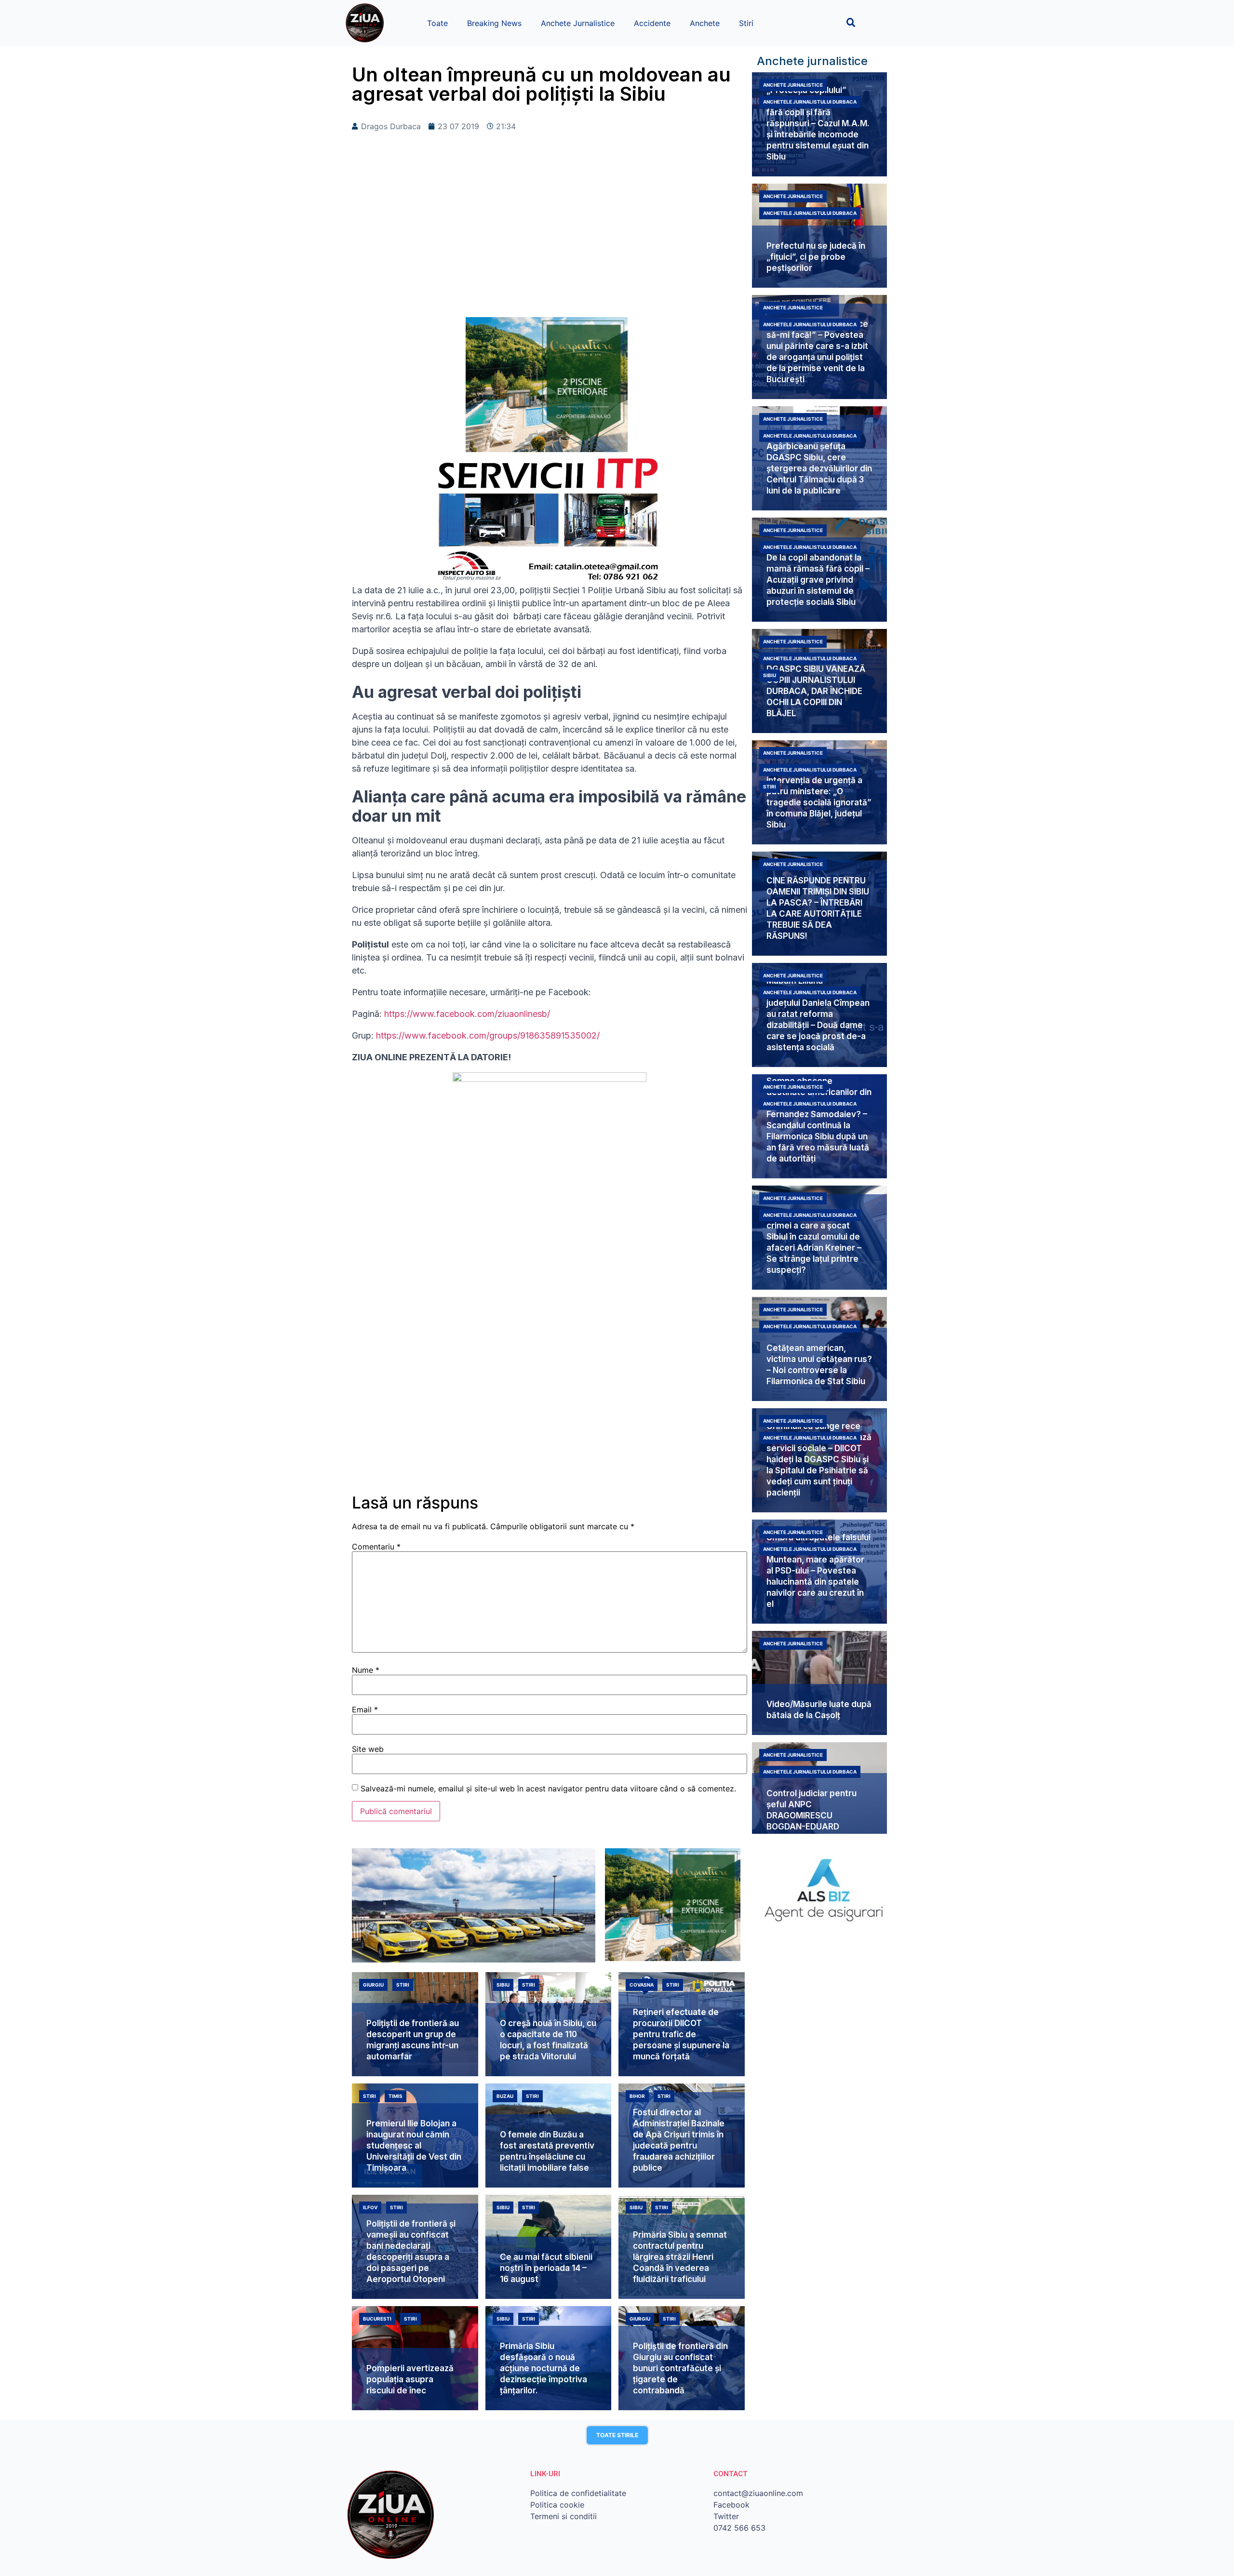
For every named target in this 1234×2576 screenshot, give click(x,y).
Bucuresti (377, 2319)
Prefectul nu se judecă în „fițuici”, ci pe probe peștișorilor (816, 257)
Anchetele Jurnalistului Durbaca (810, 102)
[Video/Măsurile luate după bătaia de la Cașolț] (819, 1683)
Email (365, 1709)
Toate (437, 23)
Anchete (705, 23)
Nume (366, 1670)
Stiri (746, 23)
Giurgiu (373, 1985)
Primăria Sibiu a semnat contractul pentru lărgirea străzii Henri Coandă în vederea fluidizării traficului (680, 2257)
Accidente (652, 23)
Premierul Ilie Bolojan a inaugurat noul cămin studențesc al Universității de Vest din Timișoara (414, 2146)
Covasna (642, 1985)
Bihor (637, 2096)
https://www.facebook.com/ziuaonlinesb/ (466, 1014)
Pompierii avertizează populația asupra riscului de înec (410, 2379)
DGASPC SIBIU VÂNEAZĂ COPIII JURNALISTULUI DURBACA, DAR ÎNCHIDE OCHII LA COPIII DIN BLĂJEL (816, 691)
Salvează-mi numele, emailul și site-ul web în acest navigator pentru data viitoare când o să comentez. (548, 1789)
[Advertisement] (550, 240)
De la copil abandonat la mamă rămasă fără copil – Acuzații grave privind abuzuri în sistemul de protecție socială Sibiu (818, 580)
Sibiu (770, 675)
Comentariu (376, 1547)
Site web (368, 1749)
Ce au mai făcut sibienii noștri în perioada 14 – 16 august (546, 2268)
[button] (851, 22)
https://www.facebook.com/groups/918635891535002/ (488, 1035)
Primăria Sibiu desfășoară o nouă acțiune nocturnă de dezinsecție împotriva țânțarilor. (543, 2368)
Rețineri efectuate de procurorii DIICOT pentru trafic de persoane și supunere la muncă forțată (681, 2034)
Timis (396, 2096)
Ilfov (370, 2207)
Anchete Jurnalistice (578, 23)
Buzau (505, 2096)
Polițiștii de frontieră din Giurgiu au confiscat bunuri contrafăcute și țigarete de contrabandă (680, 2368)
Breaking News (494, 23)
